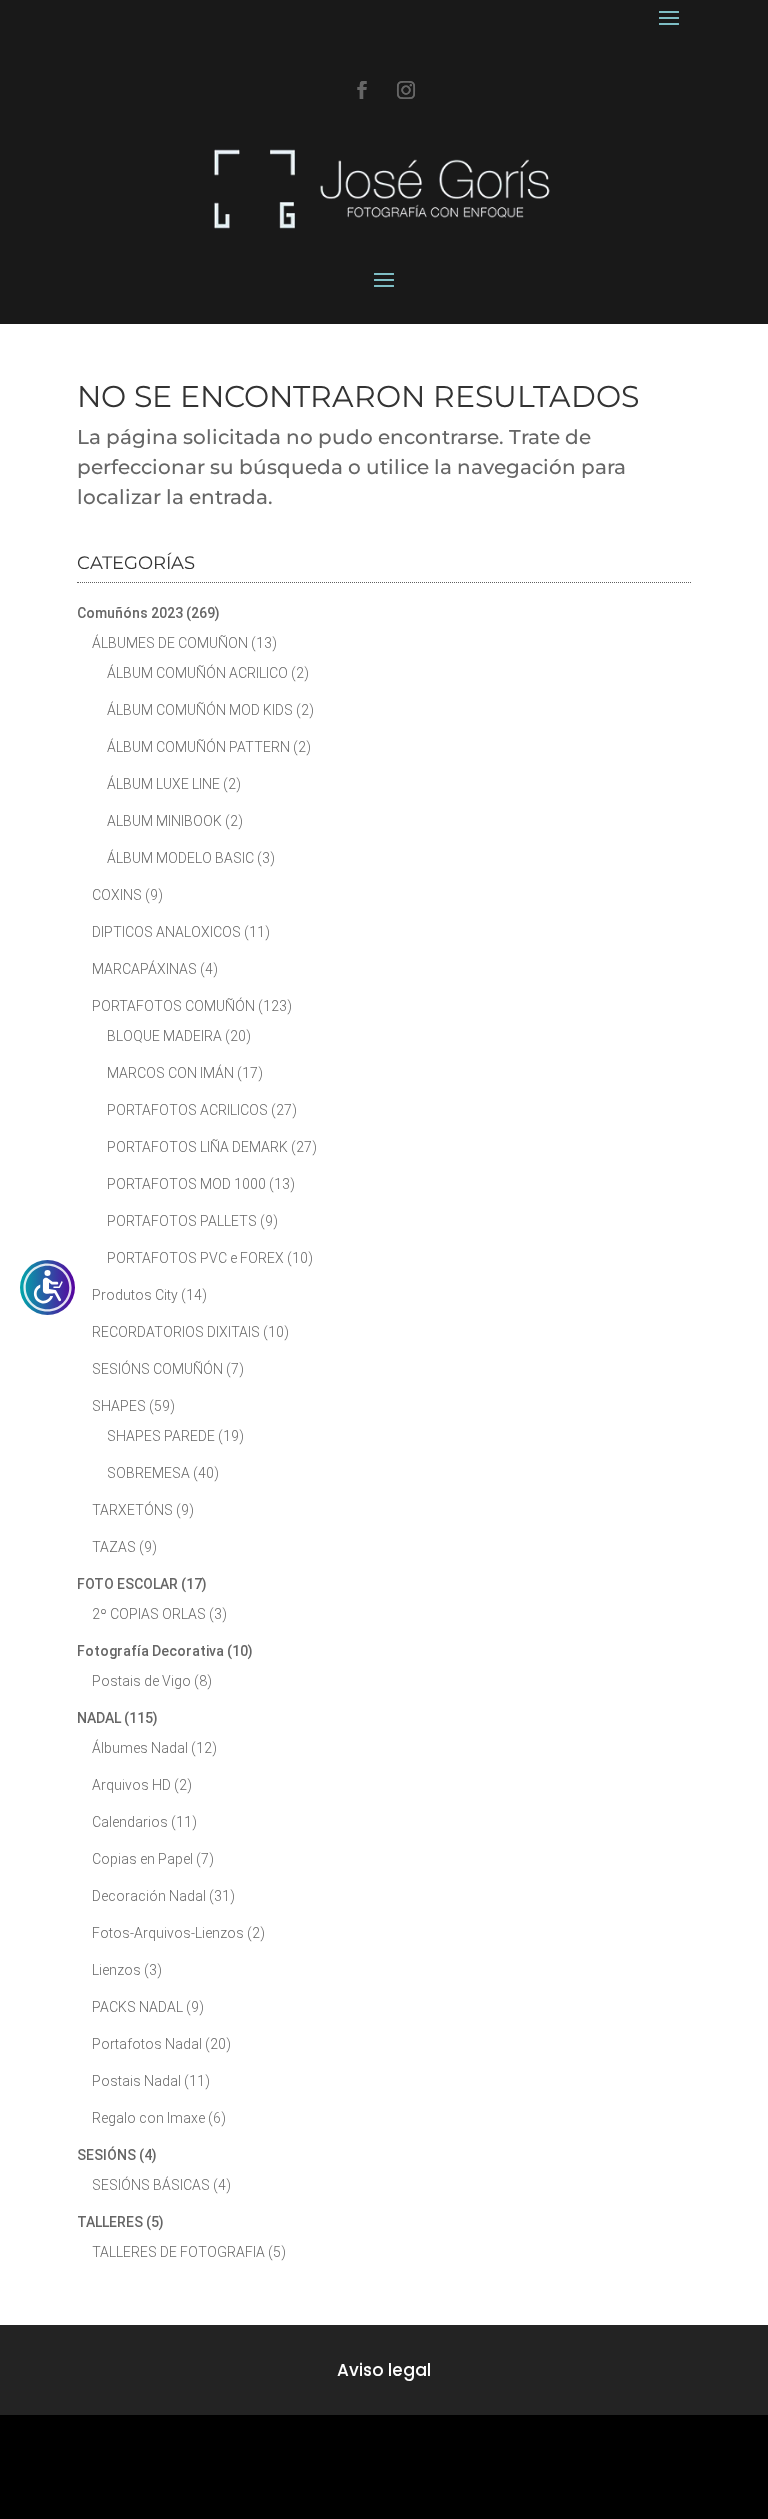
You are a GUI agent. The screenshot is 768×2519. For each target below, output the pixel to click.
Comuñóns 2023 (130, 613)
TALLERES (110, 2222)
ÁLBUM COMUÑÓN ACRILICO (197, 673)
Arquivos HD (131, 1785)
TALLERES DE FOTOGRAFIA (178, 2252)
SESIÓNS (106, 2155)
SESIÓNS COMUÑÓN (157, 1369)
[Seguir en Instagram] (406, 90)
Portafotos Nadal (147, 2044)
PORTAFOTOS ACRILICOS (187, 1110)
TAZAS (114, 1547)
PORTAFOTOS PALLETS (182, 1221)
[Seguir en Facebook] (362, 90)
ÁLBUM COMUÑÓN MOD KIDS (200, 710)
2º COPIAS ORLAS (149, 1614)
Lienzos (116, 1970)
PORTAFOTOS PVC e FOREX (195, 1258)
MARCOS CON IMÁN (170, 1073)
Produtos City (135, 1295)
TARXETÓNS (132, 1510)
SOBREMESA (148, 1473)
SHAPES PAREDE (161, 1436)
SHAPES (119, 1406)
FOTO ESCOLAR (127, 1584)
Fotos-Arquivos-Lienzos (168, 1933)
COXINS (117, 895)
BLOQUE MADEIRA (164, 1036)
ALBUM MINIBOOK (164, 821)
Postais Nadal (136, 2081)
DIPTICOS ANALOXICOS (166, 932)
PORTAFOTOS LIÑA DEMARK (197, 1147)
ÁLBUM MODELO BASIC (180, 858)
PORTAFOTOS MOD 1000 (186, 1184)
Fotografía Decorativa (150, 1651)
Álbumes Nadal (140, 1748)
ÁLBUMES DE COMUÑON (170, 643)
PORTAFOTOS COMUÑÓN (173, 1006)
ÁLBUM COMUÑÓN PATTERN (198, 747)
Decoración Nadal (149, 1896)
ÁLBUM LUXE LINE (163, 784)
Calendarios (130, 1822)
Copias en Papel (142, 1859)
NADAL (99, 1718)
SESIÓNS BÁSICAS (151, 2185)
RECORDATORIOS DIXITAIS (176, 1332)
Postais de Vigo (141, 1681)
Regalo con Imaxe (148, 2118)
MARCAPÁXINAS (144, 969)
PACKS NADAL (137, 2007)
